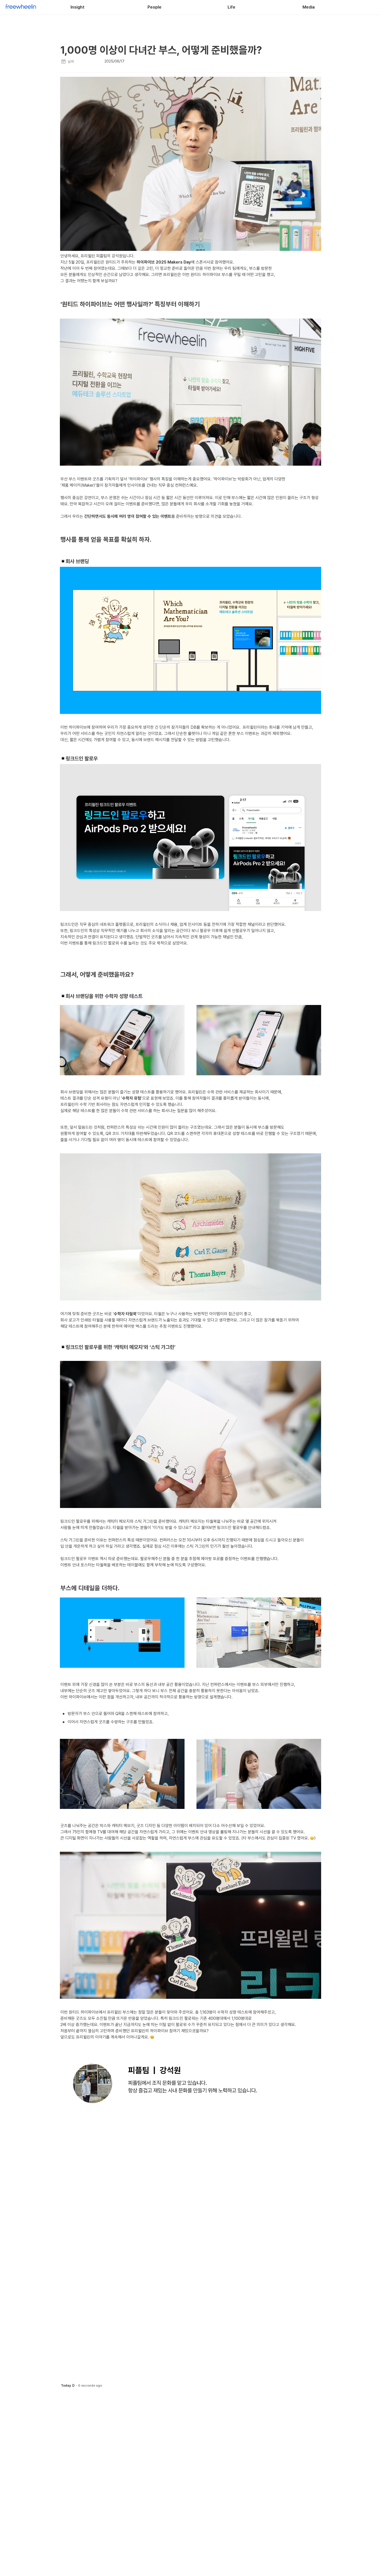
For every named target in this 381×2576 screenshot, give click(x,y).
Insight (77, 7)
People (154, 7)
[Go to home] (21, 7)
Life (231, 7)
